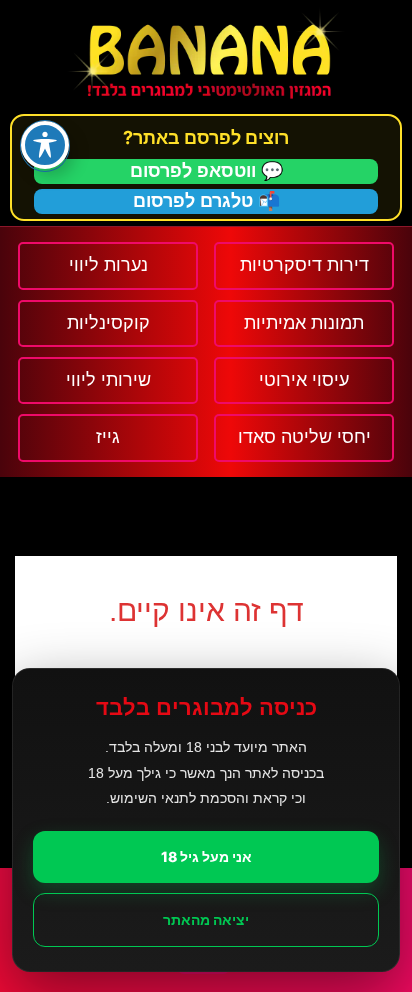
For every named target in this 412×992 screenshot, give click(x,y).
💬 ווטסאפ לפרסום (206, 171)
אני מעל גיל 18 (206, 856)
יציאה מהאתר (206, 919)
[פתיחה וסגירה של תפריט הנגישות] (45, 145)
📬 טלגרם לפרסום (206, 201)
